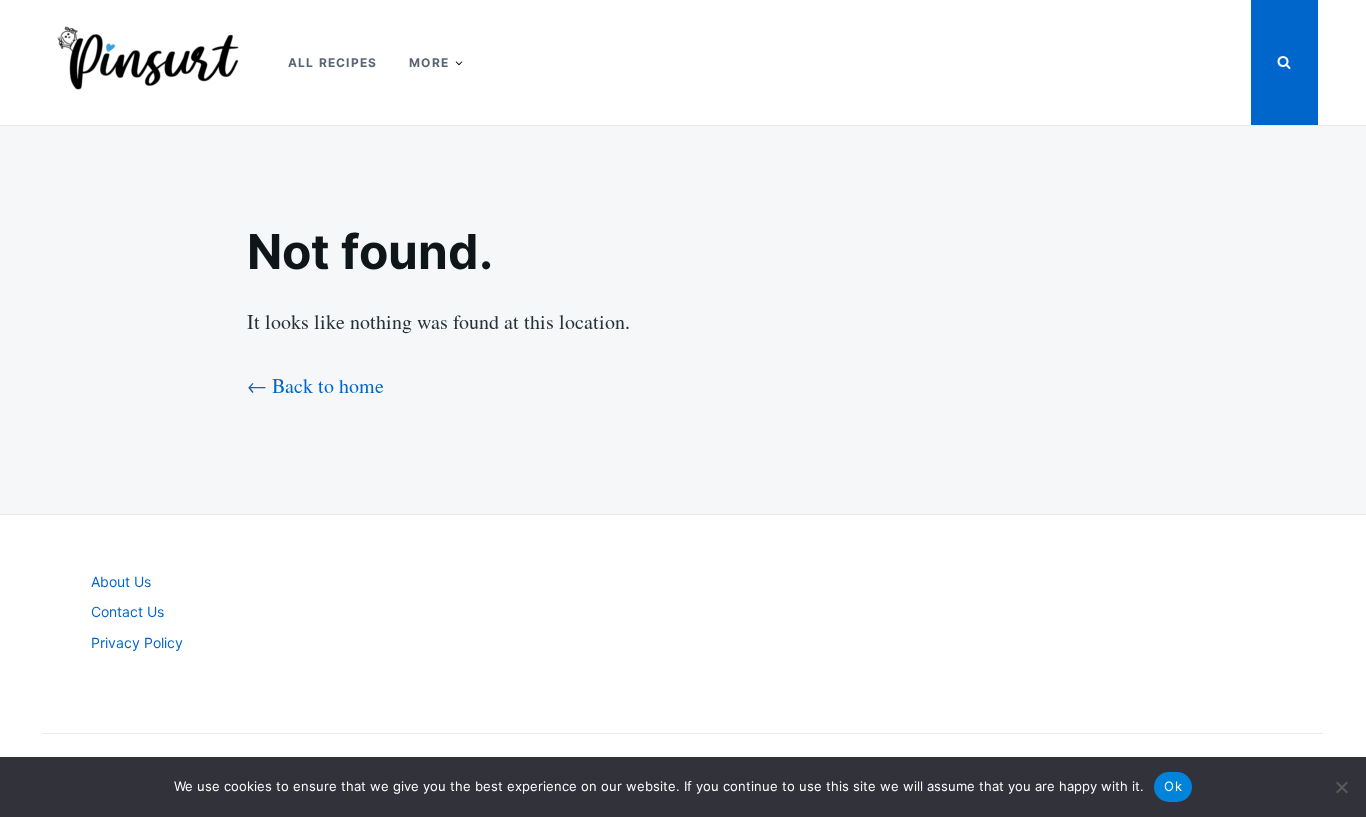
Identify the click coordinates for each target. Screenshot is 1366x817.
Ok (1173, 786)
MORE (429, 62)
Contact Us (127, 611)
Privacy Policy (137, 642)
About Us (121, 581)
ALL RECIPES (332, 62)
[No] (1341, 787)
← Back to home (315, 385)
